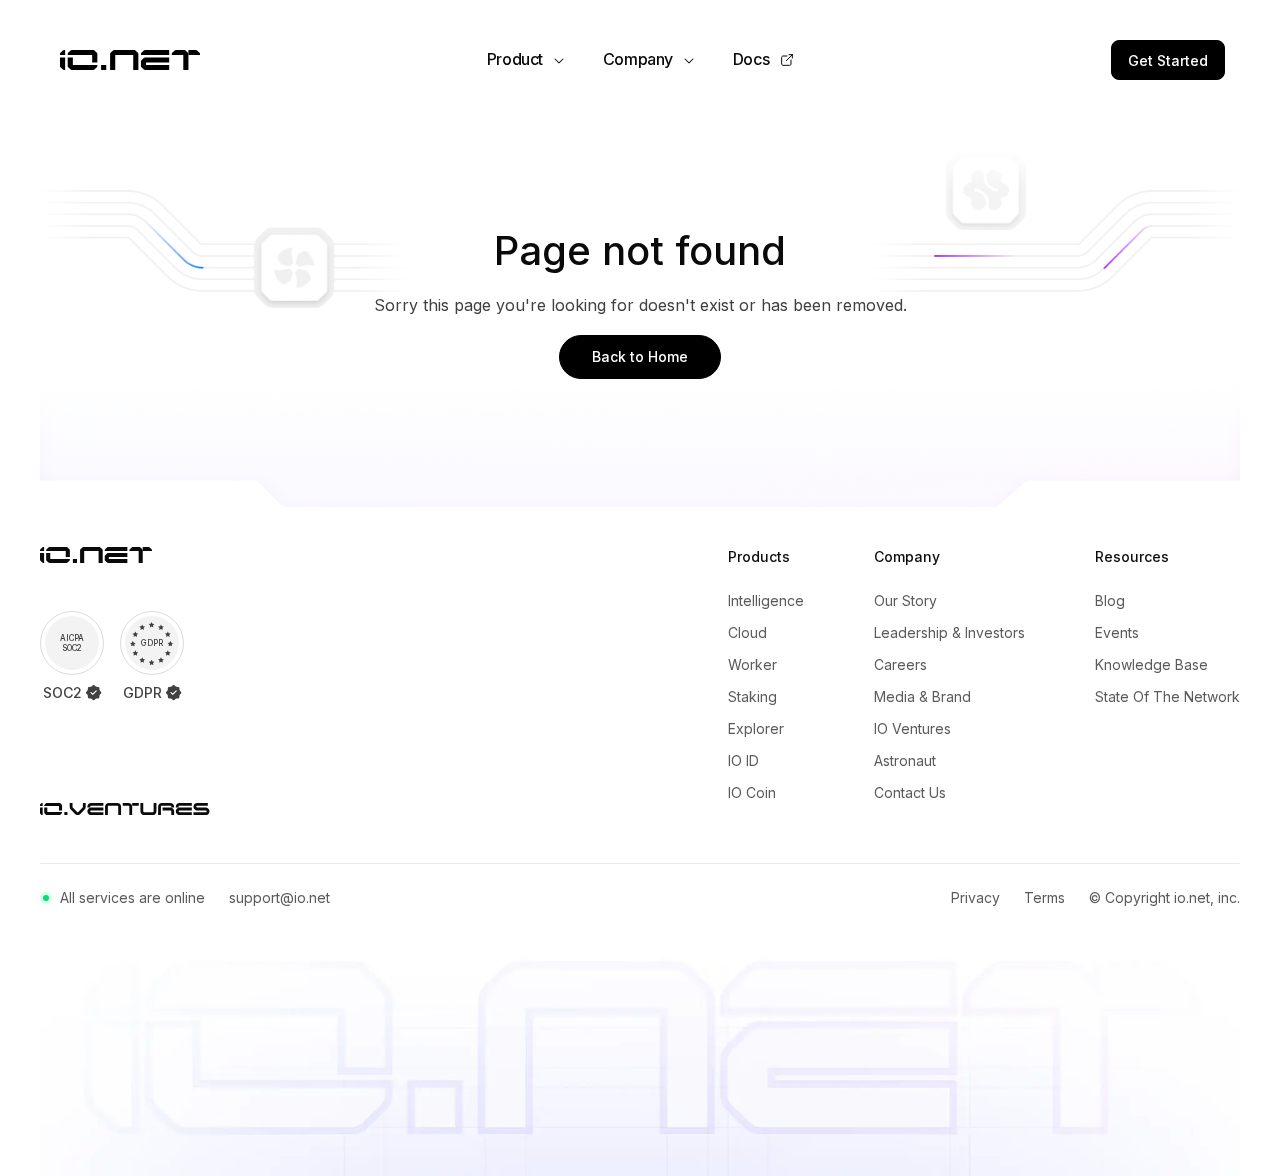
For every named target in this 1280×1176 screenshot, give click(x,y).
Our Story (905, 600)
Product (515, 59)
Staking (752, 696)
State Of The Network (1167, 696)
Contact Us (910, 792)
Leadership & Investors (949, 632)
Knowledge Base (1151, 664)
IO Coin (752, 792)
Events (1117, 632)
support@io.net (279, 897)
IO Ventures (912, 728)
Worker (752, 664)
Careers (900, 664)
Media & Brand (922, 696)
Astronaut (905, 760)
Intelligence (766, 600)
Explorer (756, 728)
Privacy (975, 897)
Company (638, 59)
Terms (1044, 897)
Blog (1110, 600)
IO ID (743, 760)
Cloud (747, 632)
